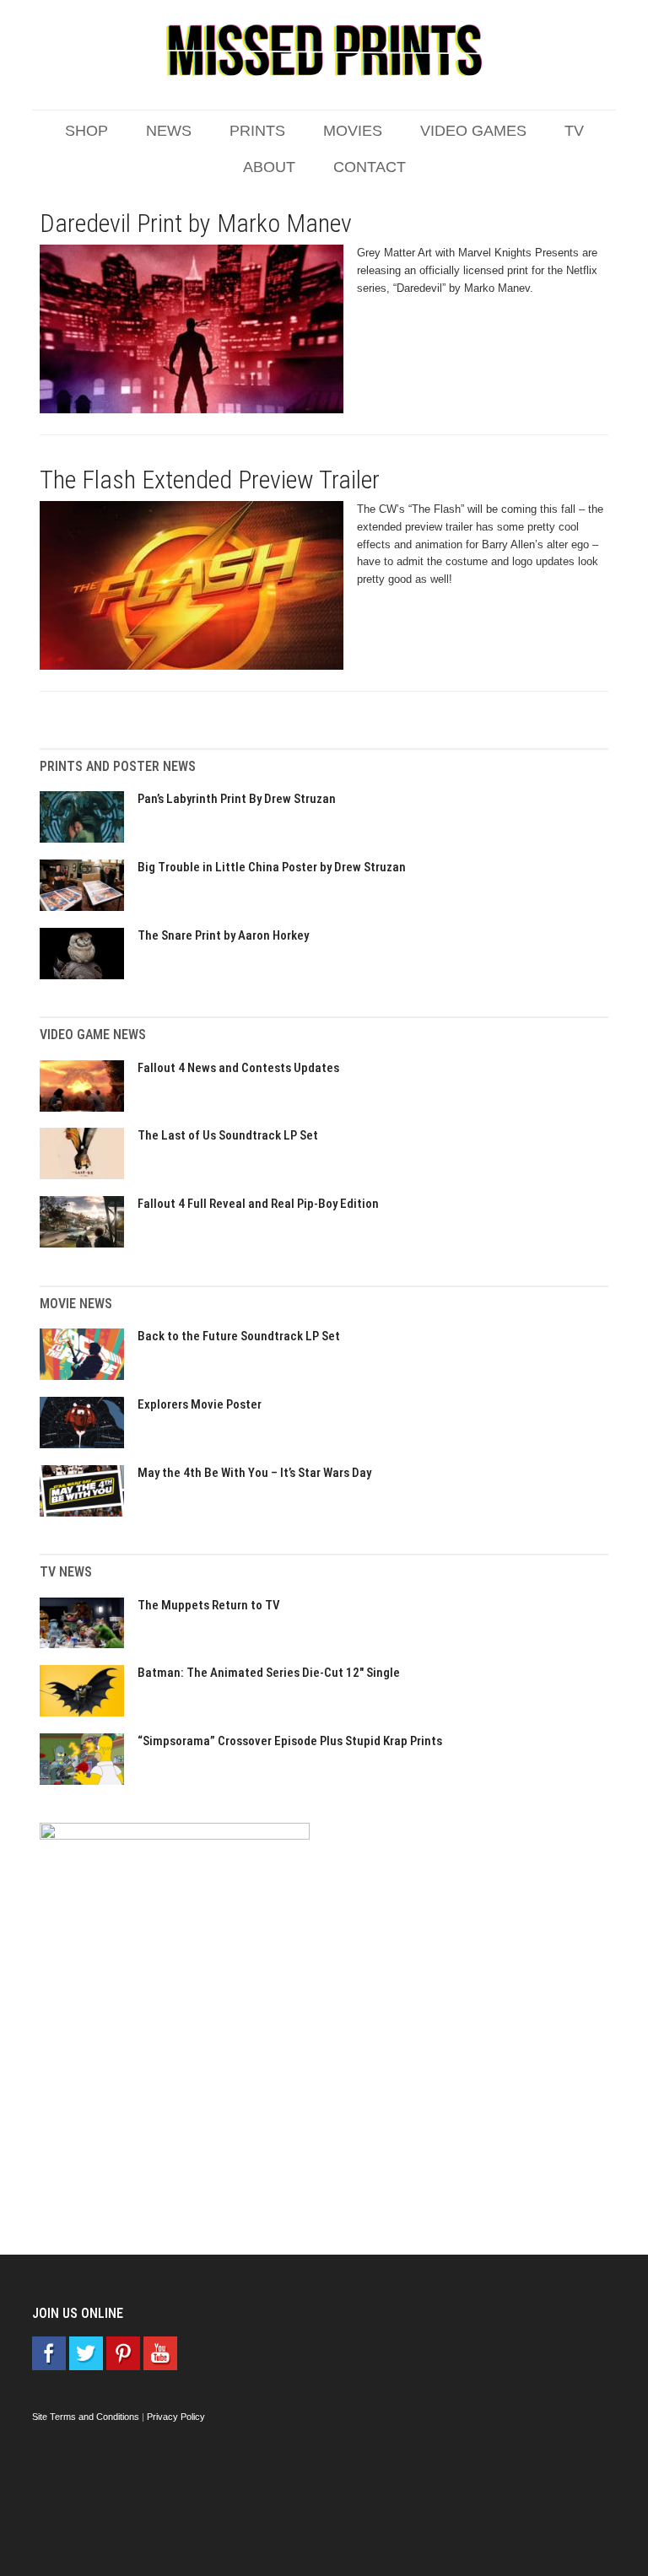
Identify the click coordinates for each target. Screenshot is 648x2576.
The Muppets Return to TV (209, 1605)
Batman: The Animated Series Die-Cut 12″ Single (269, 1673)
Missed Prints (324, 51)
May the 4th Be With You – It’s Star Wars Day (254, 1473)
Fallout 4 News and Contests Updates (238, 1068)
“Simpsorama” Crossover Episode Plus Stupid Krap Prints (290, 1741)
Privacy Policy (176, 2417)
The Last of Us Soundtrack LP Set (228, 1135)
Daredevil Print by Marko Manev (196, 223)
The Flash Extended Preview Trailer (210, 480)
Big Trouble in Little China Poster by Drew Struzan (272, 867)
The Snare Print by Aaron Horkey (223, 935)
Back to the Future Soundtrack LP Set (239, 1336)
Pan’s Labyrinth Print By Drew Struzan (237, 799)
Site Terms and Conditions (86, 2417)
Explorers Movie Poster (200, 1404)
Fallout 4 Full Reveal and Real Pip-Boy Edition (258, 1204)
